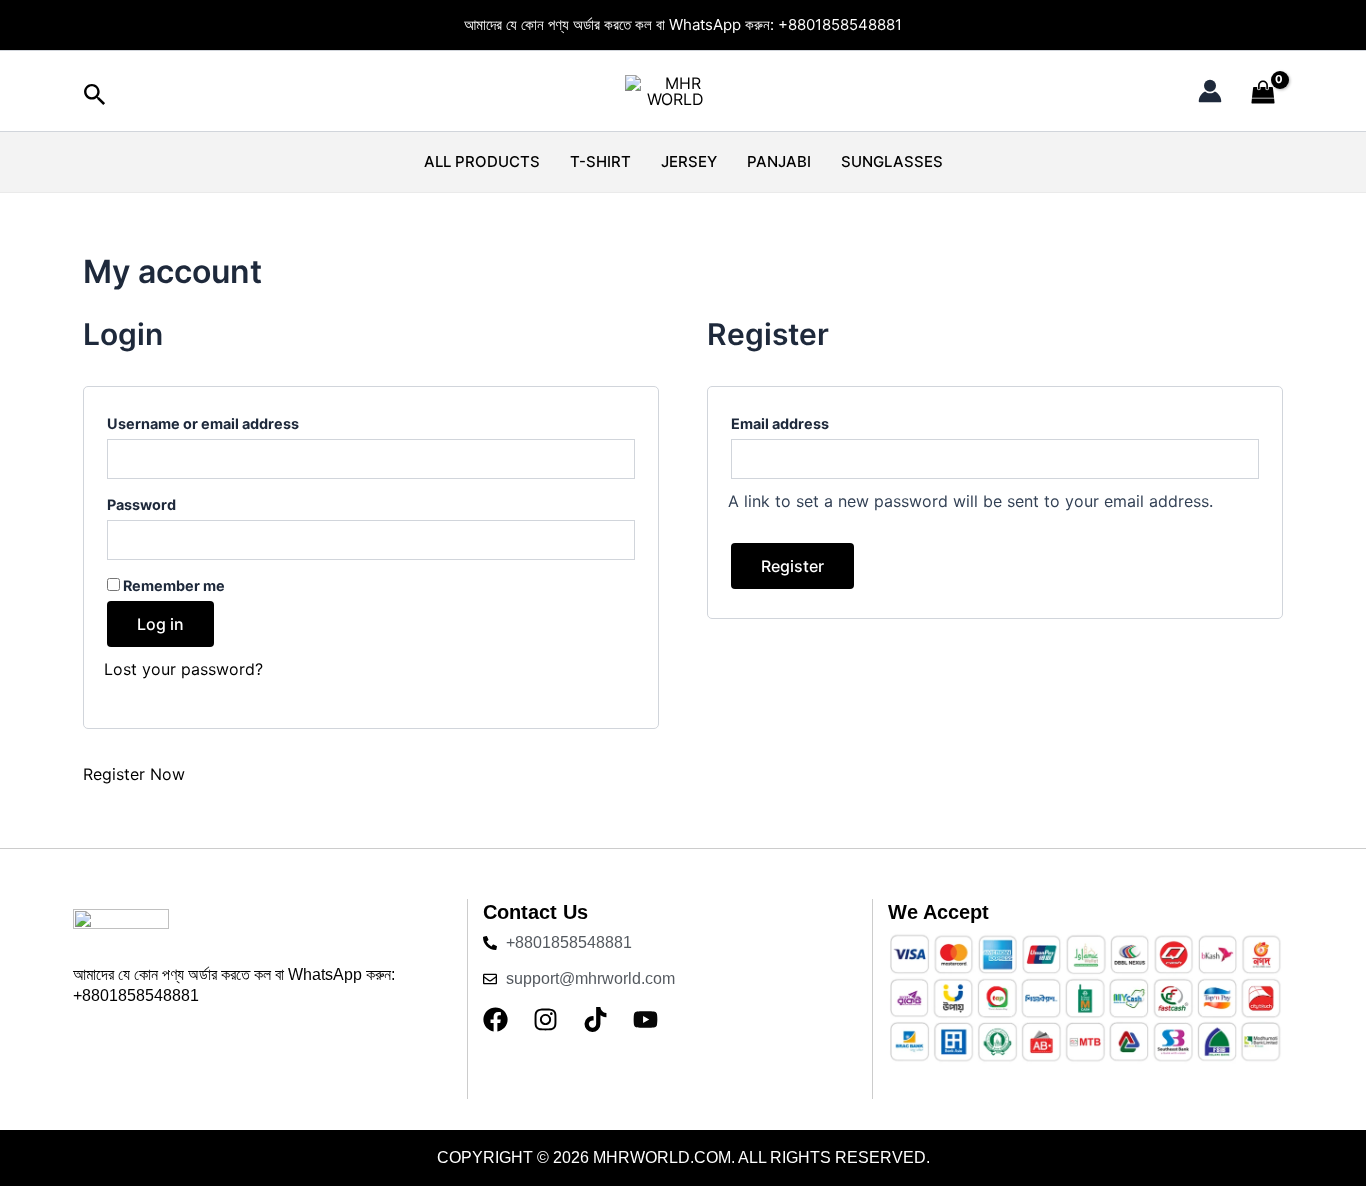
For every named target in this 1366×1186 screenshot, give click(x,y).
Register (792, 566)
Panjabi (779, 161)
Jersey (689, 161)
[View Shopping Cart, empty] (1262, 93)
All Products (482, 161)
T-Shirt (600, 161)
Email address (817, 421)
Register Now (134, 774)
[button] (95, 95)
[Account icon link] (1210, 91)
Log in (160, 624)
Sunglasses (892, 161)
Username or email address (240, 421)
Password (178, 502)
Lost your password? (183, 669)
